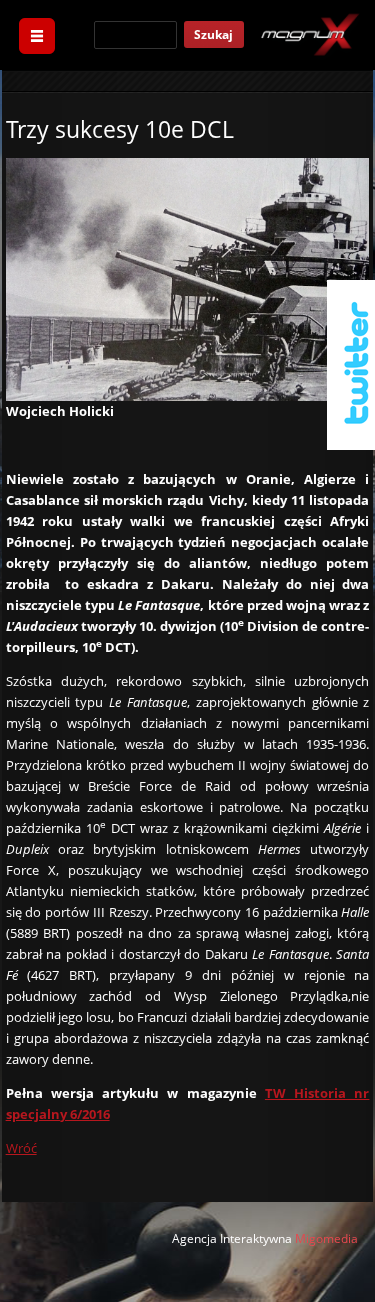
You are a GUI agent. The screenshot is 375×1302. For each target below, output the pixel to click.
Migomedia (326, 1238)
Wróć (21, 1148)
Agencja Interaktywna (232, 1238)
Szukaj (213, 34)
